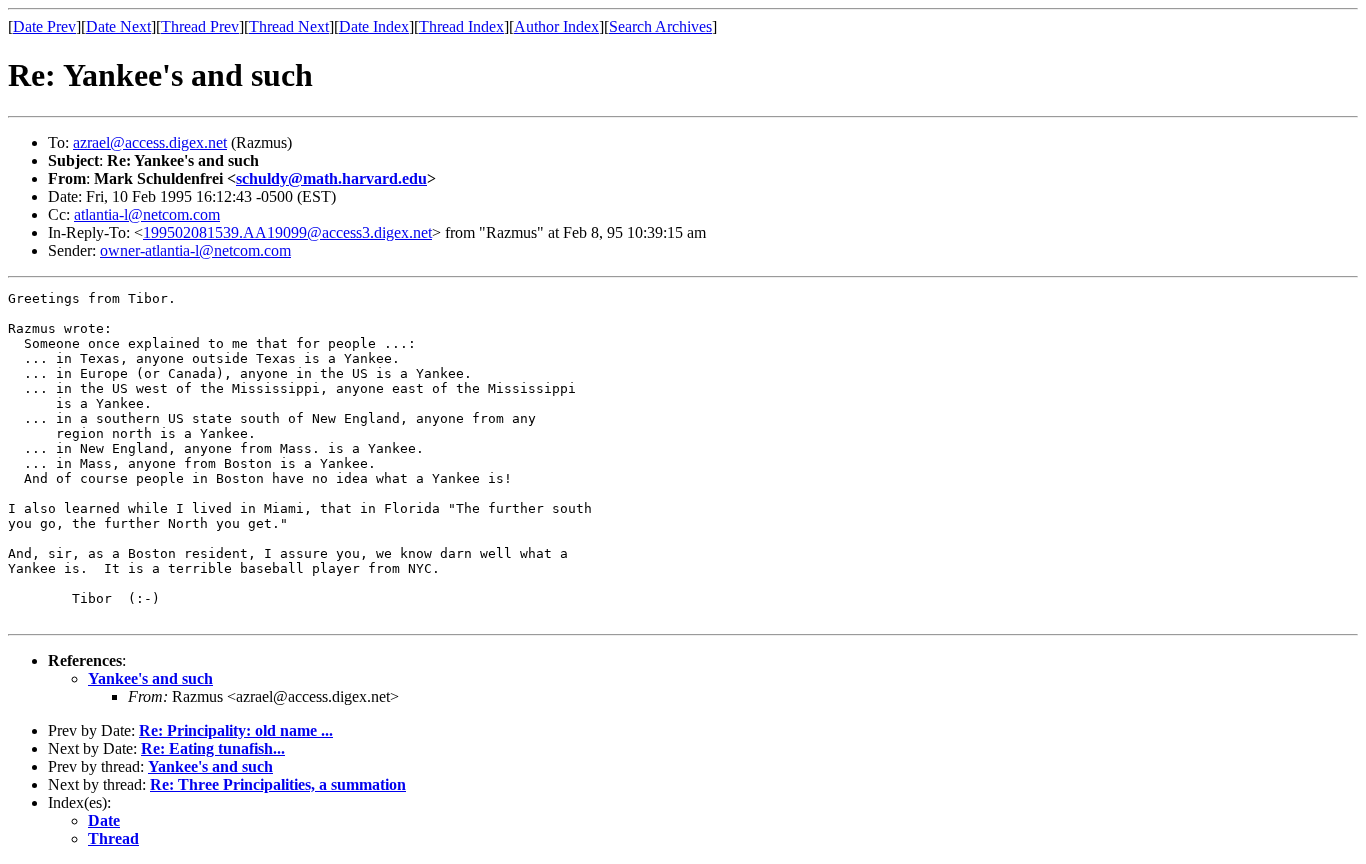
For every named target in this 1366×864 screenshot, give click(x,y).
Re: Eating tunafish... (213, 748)
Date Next (118, 26)
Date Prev (44, 26)
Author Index (556, 26)
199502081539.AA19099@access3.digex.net (287, 232)
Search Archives (660, 26)
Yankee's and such (150, 678)
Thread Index (461, 26)
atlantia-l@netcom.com (147, 214)
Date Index (374, 26)
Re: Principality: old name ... (236, 730)
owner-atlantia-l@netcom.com (195, 250)
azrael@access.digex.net (150, 142)
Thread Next (289, 26)
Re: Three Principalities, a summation (278, 784)
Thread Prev (200, 26)
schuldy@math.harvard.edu (331, 178)
